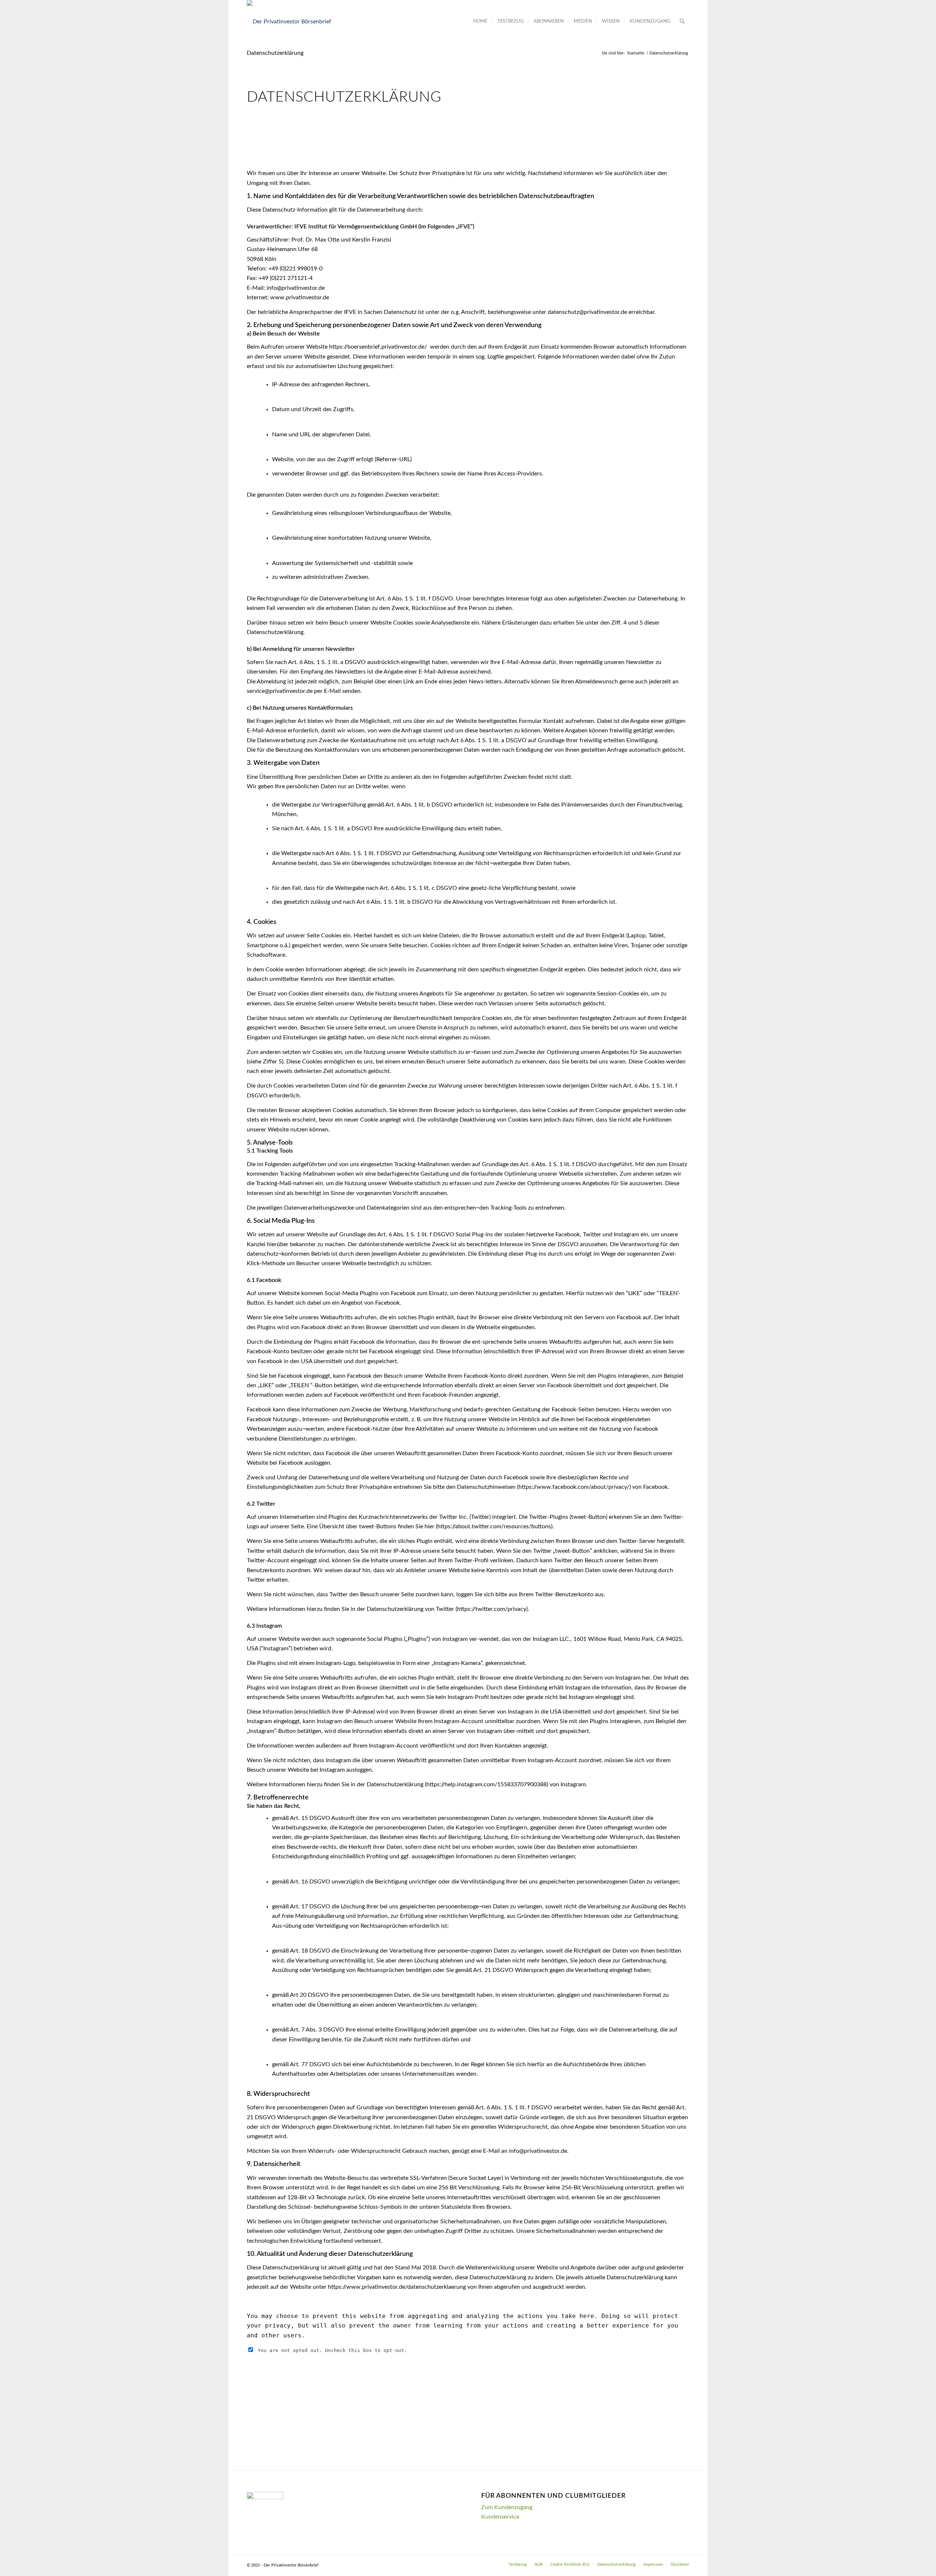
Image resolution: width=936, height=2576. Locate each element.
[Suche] (682, 22)
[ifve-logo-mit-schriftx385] (289, 22)
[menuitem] (480, 22)
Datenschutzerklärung (275, 53)
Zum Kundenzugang (507, 2507)
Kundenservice (500, 2517)
